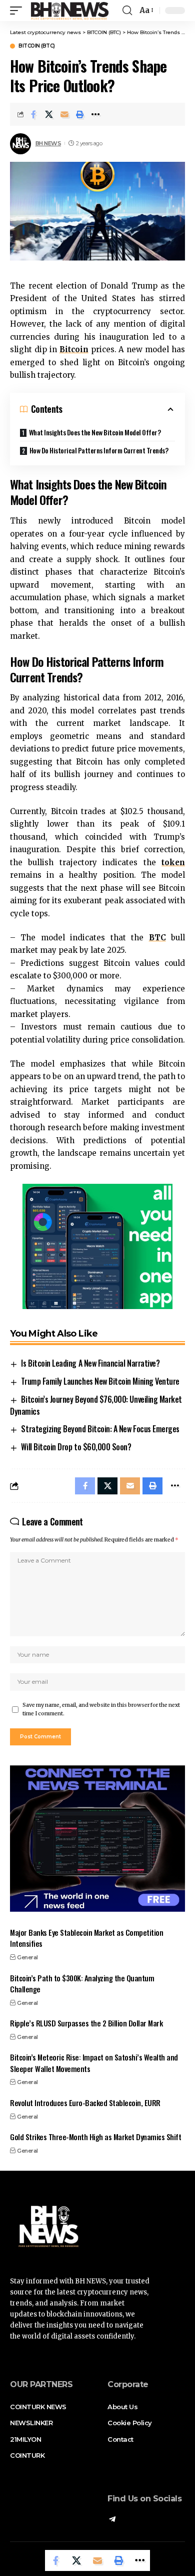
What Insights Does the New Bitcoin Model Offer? (95, 432)
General (27, 1957)
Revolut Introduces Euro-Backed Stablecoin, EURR (85, 2103)
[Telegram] (112, 2520)
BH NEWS (48, 143)
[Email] (64, 114)
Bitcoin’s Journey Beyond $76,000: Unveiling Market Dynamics (96, 1405)
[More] (95, 114)
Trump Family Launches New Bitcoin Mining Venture (100, 1381)
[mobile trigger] (18, 11)
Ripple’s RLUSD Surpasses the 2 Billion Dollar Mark (86, 2023)
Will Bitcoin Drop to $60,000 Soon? (76, 1447)
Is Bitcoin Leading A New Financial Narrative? (90, 1363)
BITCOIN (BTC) (37, 46)
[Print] (80, 114)
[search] (127, 11)
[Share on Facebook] (33, 114)
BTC (157, 938)
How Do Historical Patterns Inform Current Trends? (99, 450)
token (173, 862)
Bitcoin (74, 349)
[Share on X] (49, 114)
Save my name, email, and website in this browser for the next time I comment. (101, 1710)
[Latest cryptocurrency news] (69, 11)
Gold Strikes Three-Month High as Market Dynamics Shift (95, 2137)
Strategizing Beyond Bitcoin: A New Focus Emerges (100, 1429)
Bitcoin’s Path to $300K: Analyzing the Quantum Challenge (82, 1984)
